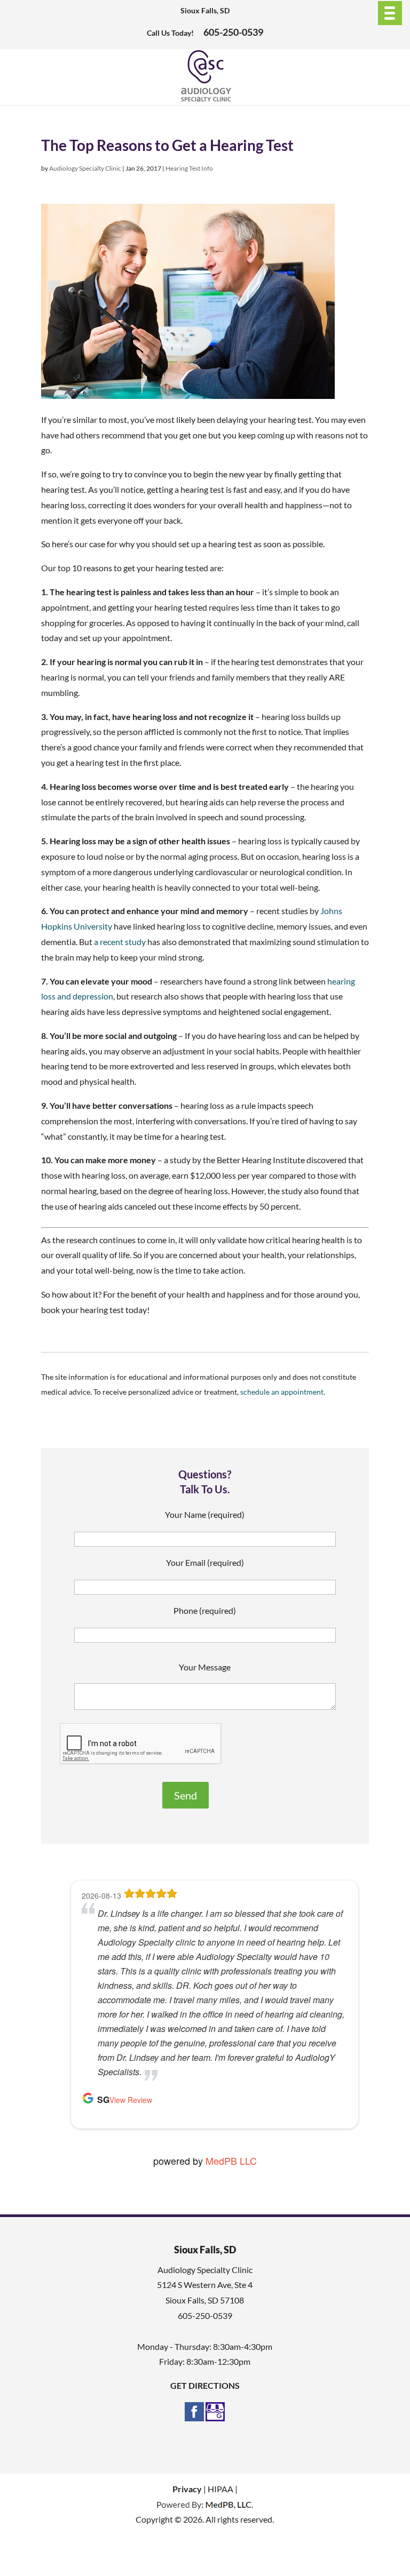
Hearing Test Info (189, 168)
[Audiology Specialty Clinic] (206, 99)
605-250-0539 (233, 32)
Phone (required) (205, 1610)
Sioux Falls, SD (205, 10)
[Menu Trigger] (390, 13)
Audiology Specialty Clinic (85, 168)
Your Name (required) (205, 1514)
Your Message (205, 1667)
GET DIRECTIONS (205, 2385)
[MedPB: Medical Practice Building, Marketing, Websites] (205, 2504)
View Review (131, 2100)
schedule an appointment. (283, 1392)
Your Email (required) (205, 1562)
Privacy (187, 2489)
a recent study (120, 942)
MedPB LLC (231, 2161)
